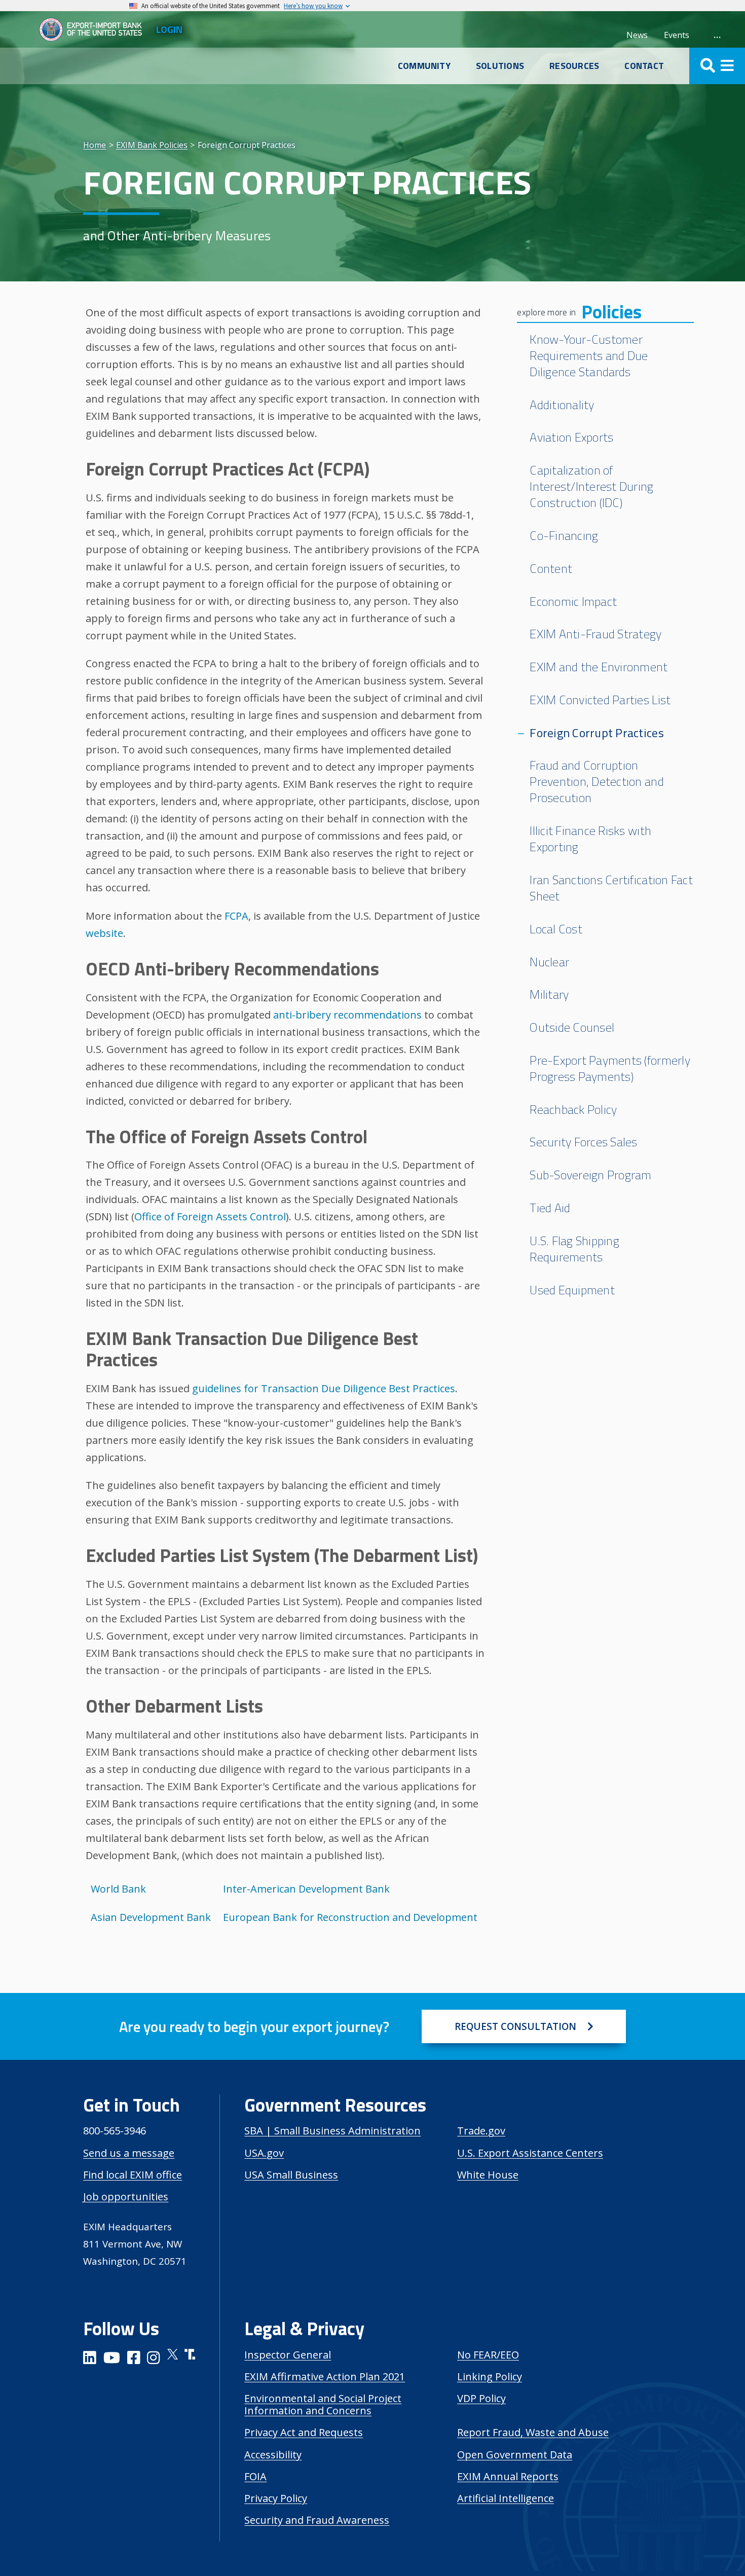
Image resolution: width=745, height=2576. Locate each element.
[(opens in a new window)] (90, 2359)
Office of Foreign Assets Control (210, 1217)
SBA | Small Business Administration (332, 2131)
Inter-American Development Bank (306, 1889)
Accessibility (273, 2455)
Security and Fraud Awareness (317, 2520)
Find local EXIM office (133, 2175)
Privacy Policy (276, 2498)
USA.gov (264, 2153)
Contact (644, 66)
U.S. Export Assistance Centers (530, 2153)
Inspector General (288, 2355)
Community (424, 66)
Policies (611, 312)
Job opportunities (126, 2197)
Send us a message (129, 2153)
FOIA (255, 2476)
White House (488, 2175)
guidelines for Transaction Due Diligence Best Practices (324, 1388)
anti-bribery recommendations (347, 1015)
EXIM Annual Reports (508, 2476)
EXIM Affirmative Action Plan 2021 (325, 2377)
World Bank (118, 1889)
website (104, 933)
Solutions (500, 66)
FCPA (236, 916)
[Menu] (717, 66)
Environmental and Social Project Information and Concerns (323, 2404)
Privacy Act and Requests (304, 2432)
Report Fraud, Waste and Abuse (533, 2432)
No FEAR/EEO (488, 2355)
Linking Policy (490, 2377)
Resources (574, 66)
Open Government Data (515, 2455)
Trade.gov (481, 2131)
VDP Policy (481, 2398)
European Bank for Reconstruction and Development (350, 1917)
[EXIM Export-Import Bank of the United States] (95, 29)
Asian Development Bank (151, 1917)
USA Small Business (291, 2175)
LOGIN (169, 29)
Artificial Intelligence (506, 2498)
